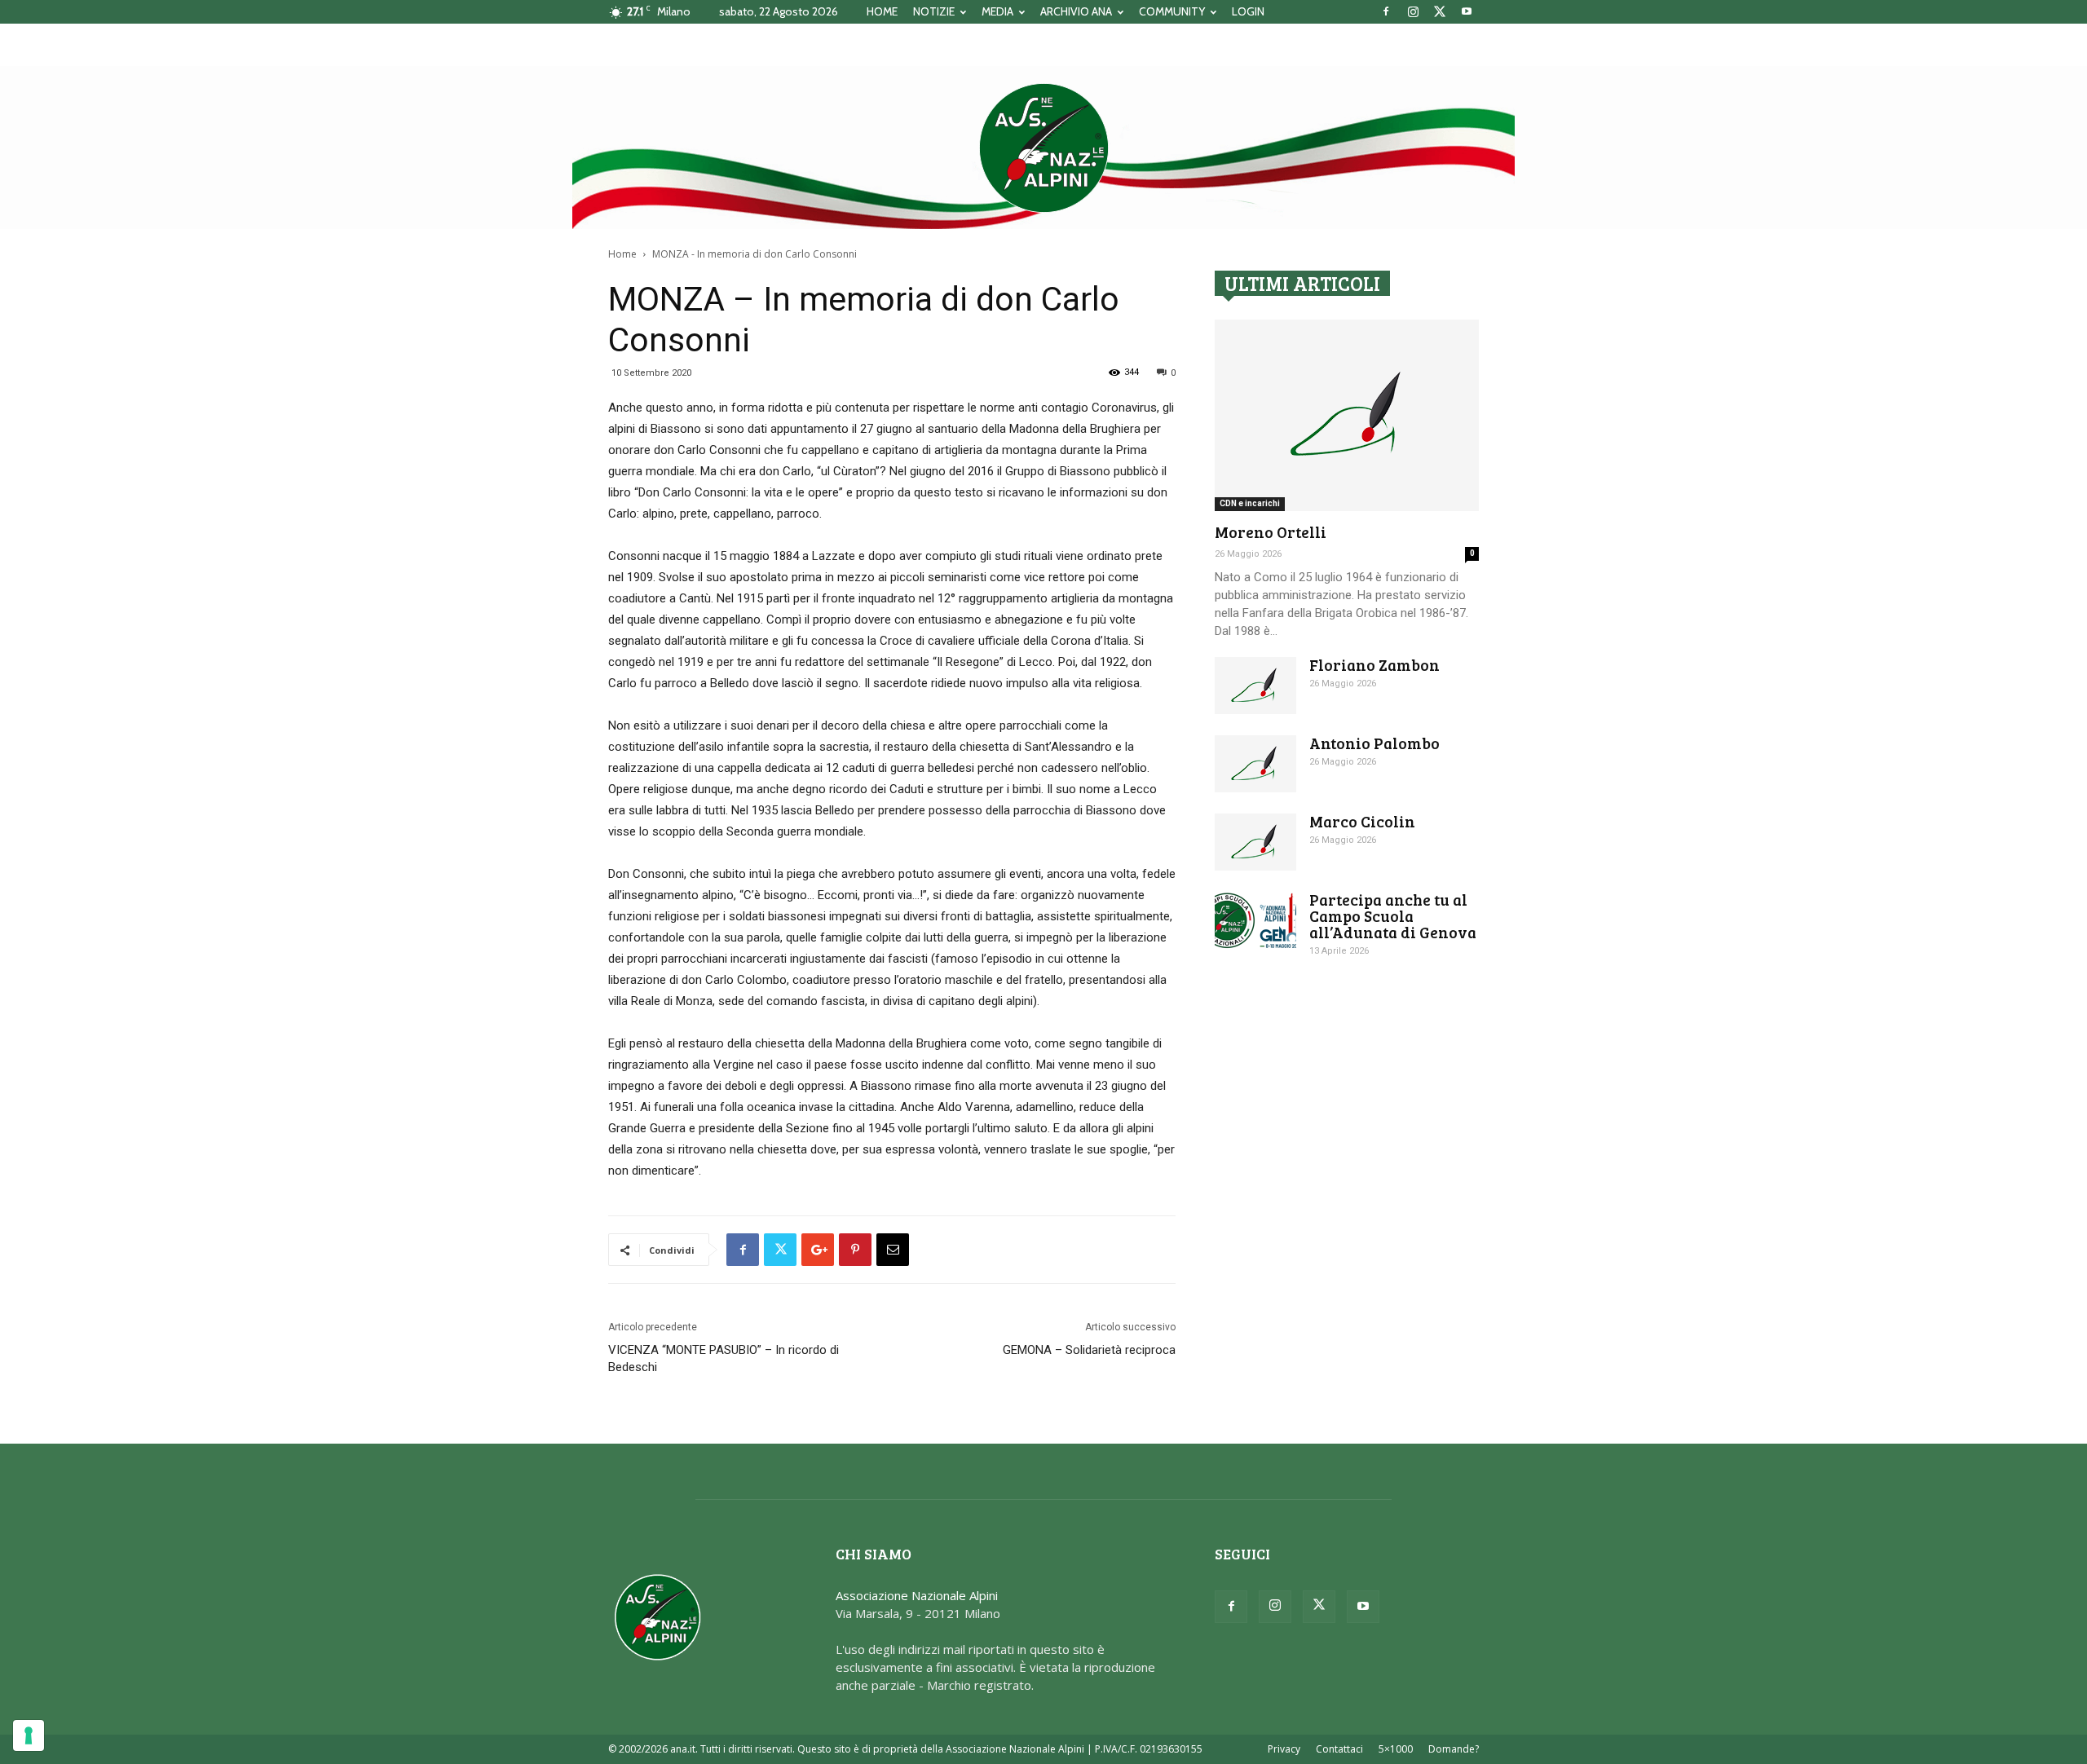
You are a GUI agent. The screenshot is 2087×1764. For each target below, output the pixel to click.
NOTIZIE (934, 11)
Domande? (1454, 1749)
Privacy (1284, 1749)
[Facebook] (1386, 11)
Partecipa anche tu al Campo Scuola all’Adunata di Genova (1393, 916)
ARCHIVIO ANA (1076, 11)
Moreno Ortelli (1271, 532)
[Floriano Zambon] (1255, 686)
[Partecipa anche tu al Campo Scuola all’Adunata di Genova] (1255, 920)
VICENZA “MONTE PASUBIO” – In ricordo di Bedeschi (724, 1358)
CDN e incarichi (1250, 503)
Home (622, 254)
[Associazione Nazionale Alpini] (1043, 148)
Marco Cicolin (1362, 821)
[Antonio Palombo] (1255, 764)
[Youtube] (1467, 11)
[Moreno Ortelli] (1347, 415)
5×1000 (1396, 1749)
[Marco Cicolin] (1255, 842)
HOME (882, 11)
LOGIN (1248, 11)
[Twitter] (1440, 11)
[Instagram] (1413, 11)
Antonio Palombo (1374, 743)
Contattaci (1339, 1749)
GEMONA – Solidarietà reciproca (1089, 1350)
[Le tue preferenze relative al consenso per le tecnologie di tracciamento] (29, 1735)
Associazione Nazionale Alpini (917, 1595)
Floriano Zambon (1374, 665)
